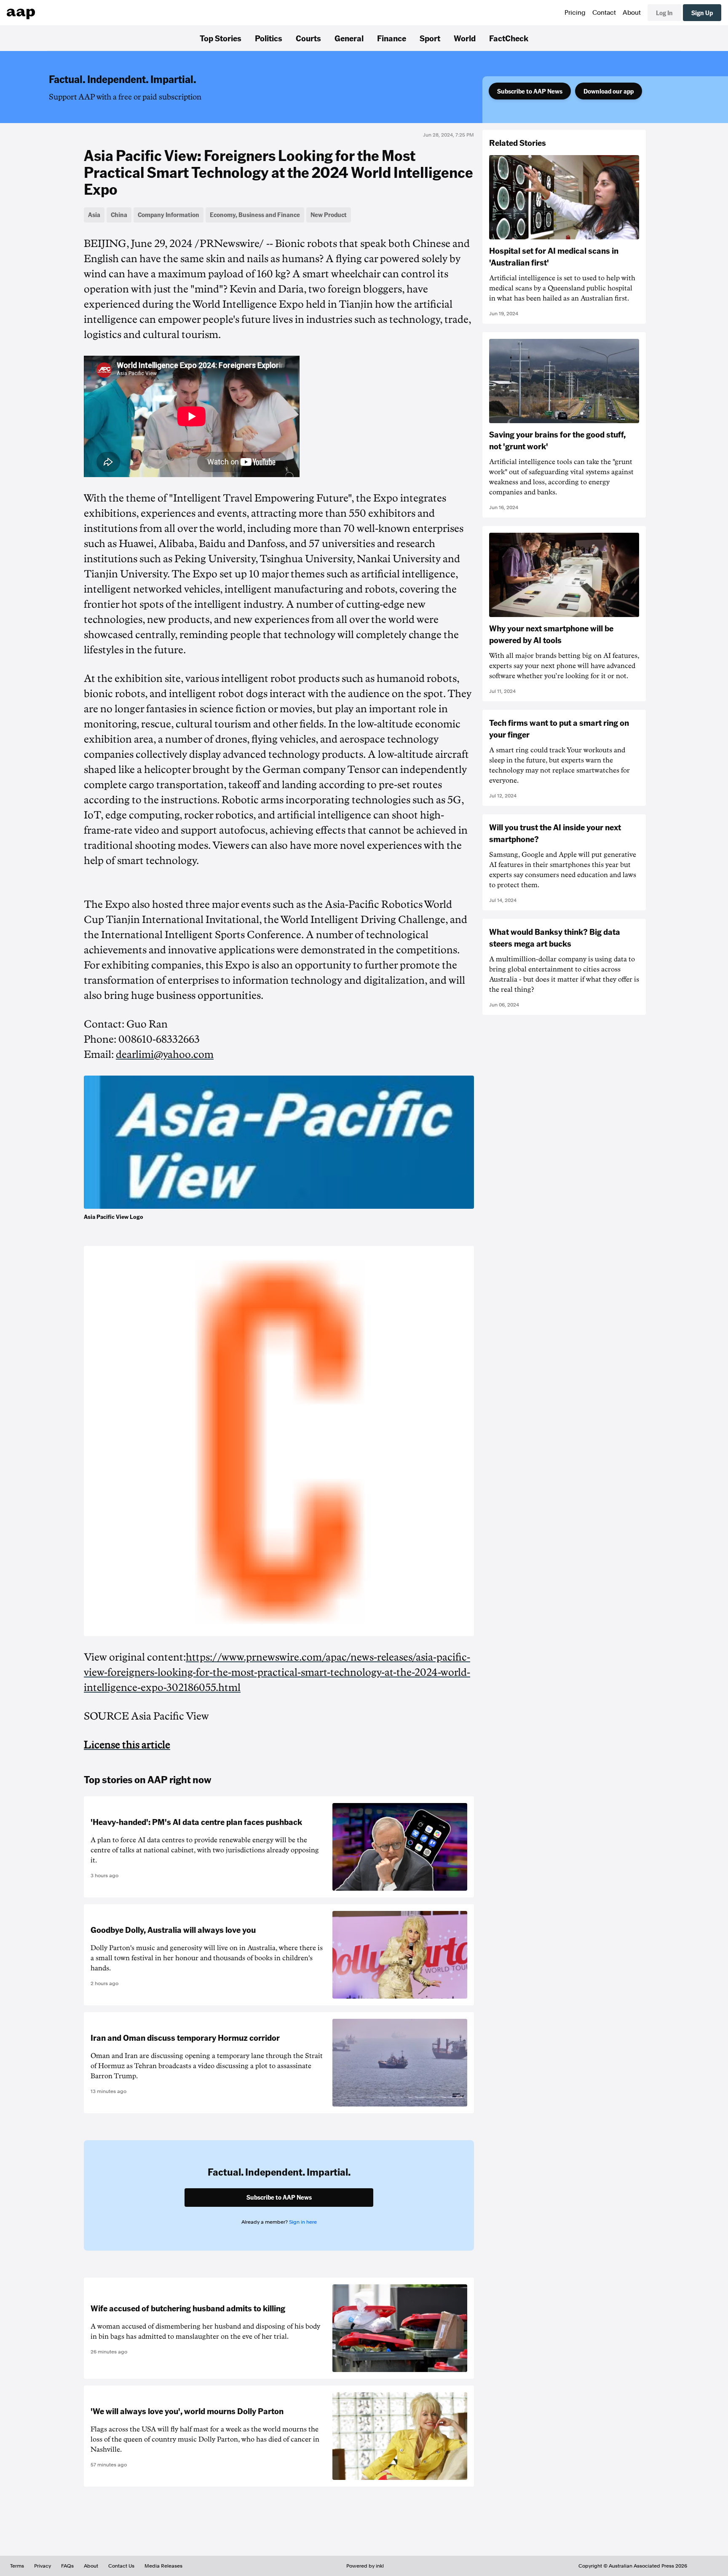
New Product (329, 215)
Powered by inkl (365, 2566)
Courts (308, 38)
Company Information (169, 215)
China (119, 215)
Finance (392, 38)
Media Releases (163, 2566)
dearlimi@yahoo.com (165, 1055)
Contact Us (121, 2566)
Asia (94, 215)
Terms (17, 2566)
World (465, 38)
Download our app (609, 91)
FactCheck (509, 38)
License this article (127, 1745)
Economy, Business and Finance (255, 215)
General (349, 38)
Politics (269, 38)
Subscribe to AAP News (530, 91)
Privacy (43, 2566)
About (632, 13)
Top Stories (221, 38)
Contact (604, 13)
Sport (430, 38)
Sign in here (303, 2222)
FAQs (67, 2566)
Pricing (575, 13)
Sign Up (702, 13)
